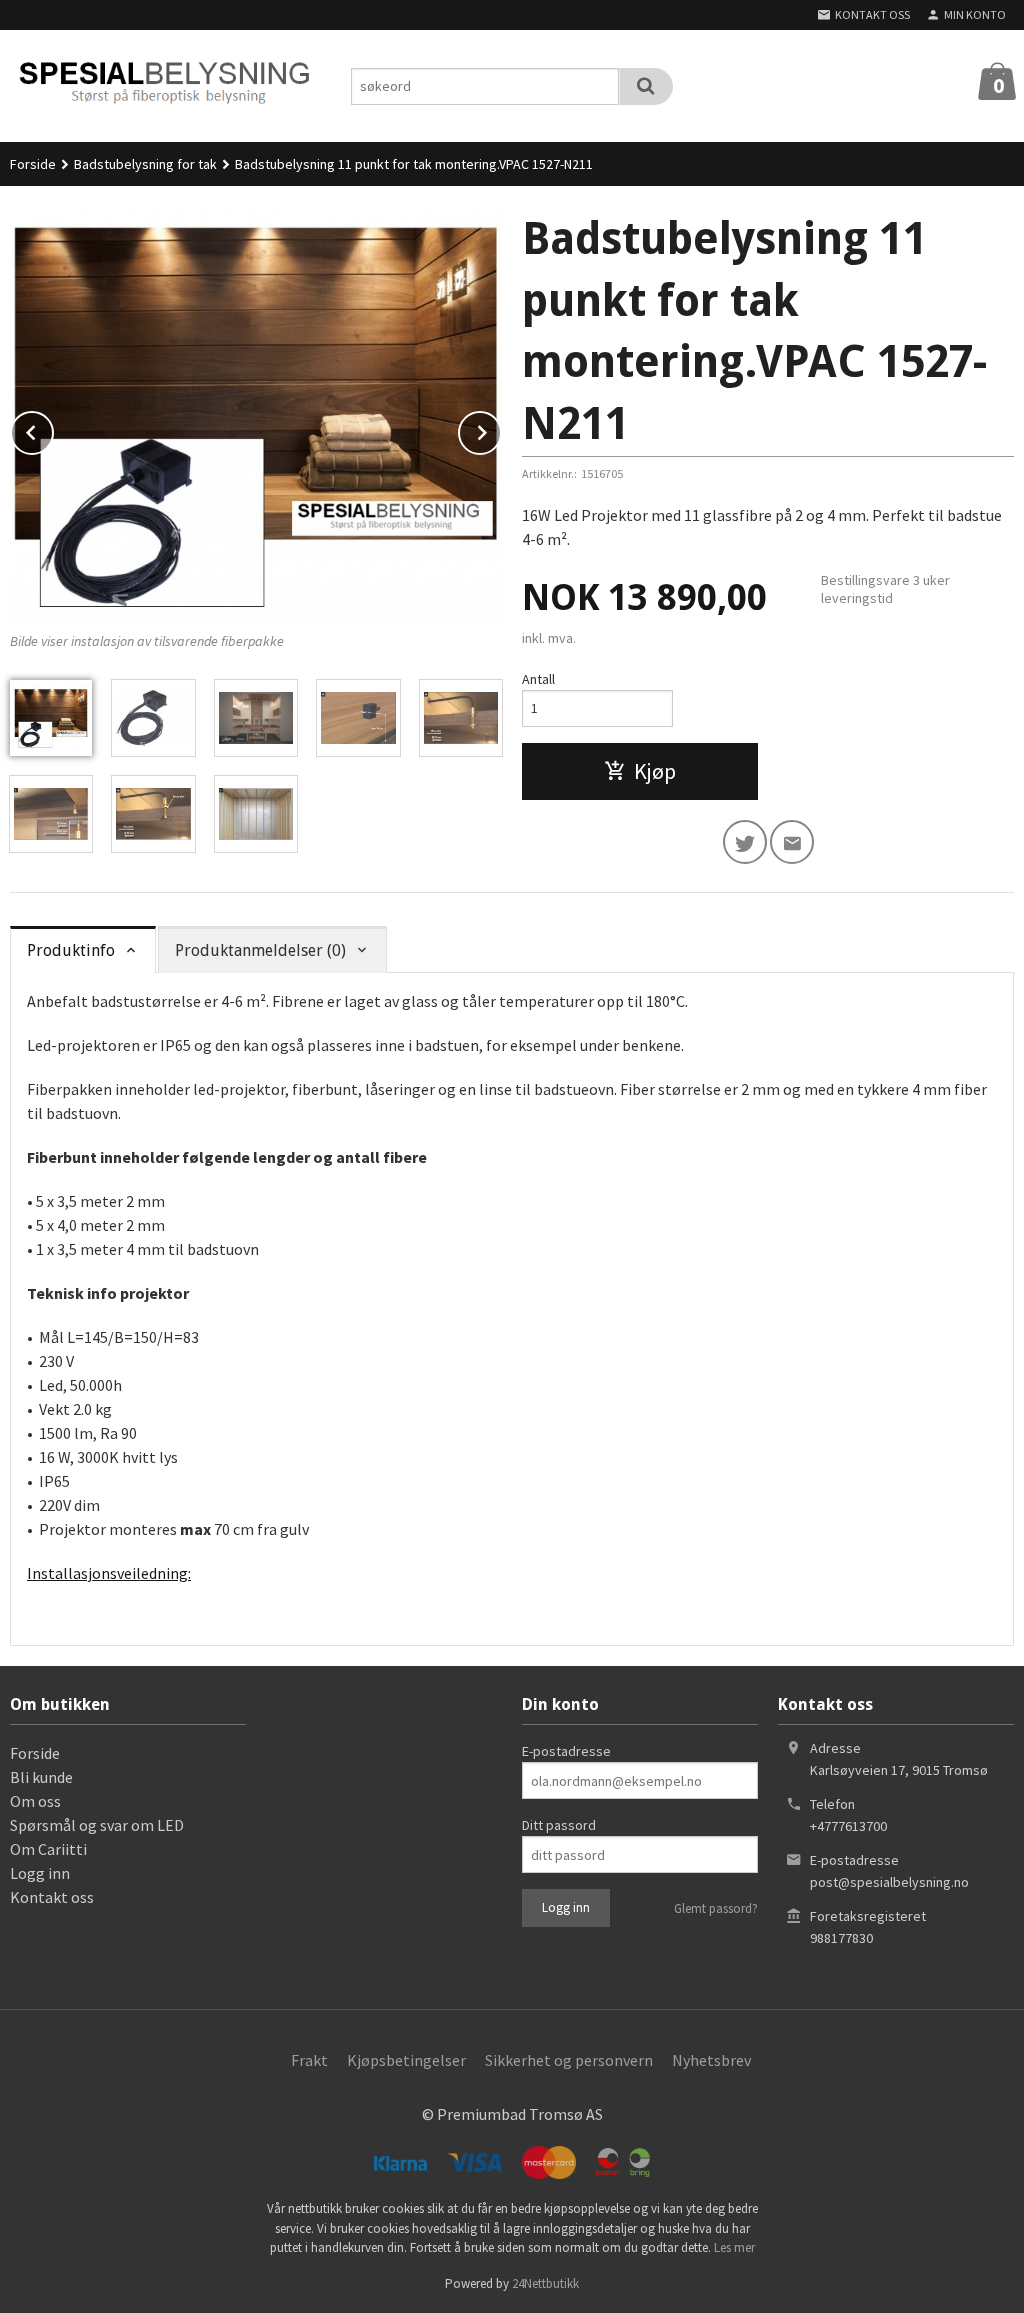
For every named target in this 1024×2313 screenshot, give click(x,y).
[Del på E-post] (792, 842)
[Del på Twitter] (745, 842)
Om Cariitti (48, 1849)
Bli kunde (41, 1777)
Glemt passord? (716, 1908)
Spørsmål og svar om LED (97, 1825)
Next (501, 429)
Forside (33, 164)
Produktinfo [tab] (71, 950)
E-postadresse (566, 1751)
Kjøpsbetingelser (406, 2060)
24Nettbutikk (545, 2283)
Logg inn (40, 1873)
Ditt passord (559, 1825)
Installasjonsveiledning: (109, 1573)
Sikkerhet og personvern (569, 2060)
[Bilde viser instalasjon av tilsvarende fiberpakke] (256, 414)
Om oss (35, 1801)
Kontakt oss (52, 1897)
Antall (538, 679)
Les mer (734, 2247)
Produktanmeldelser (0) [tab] (260, 950)
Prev (53, 429)
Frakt (309, 2060)
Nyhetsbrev (711, 2060)
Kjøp (655, 771)
